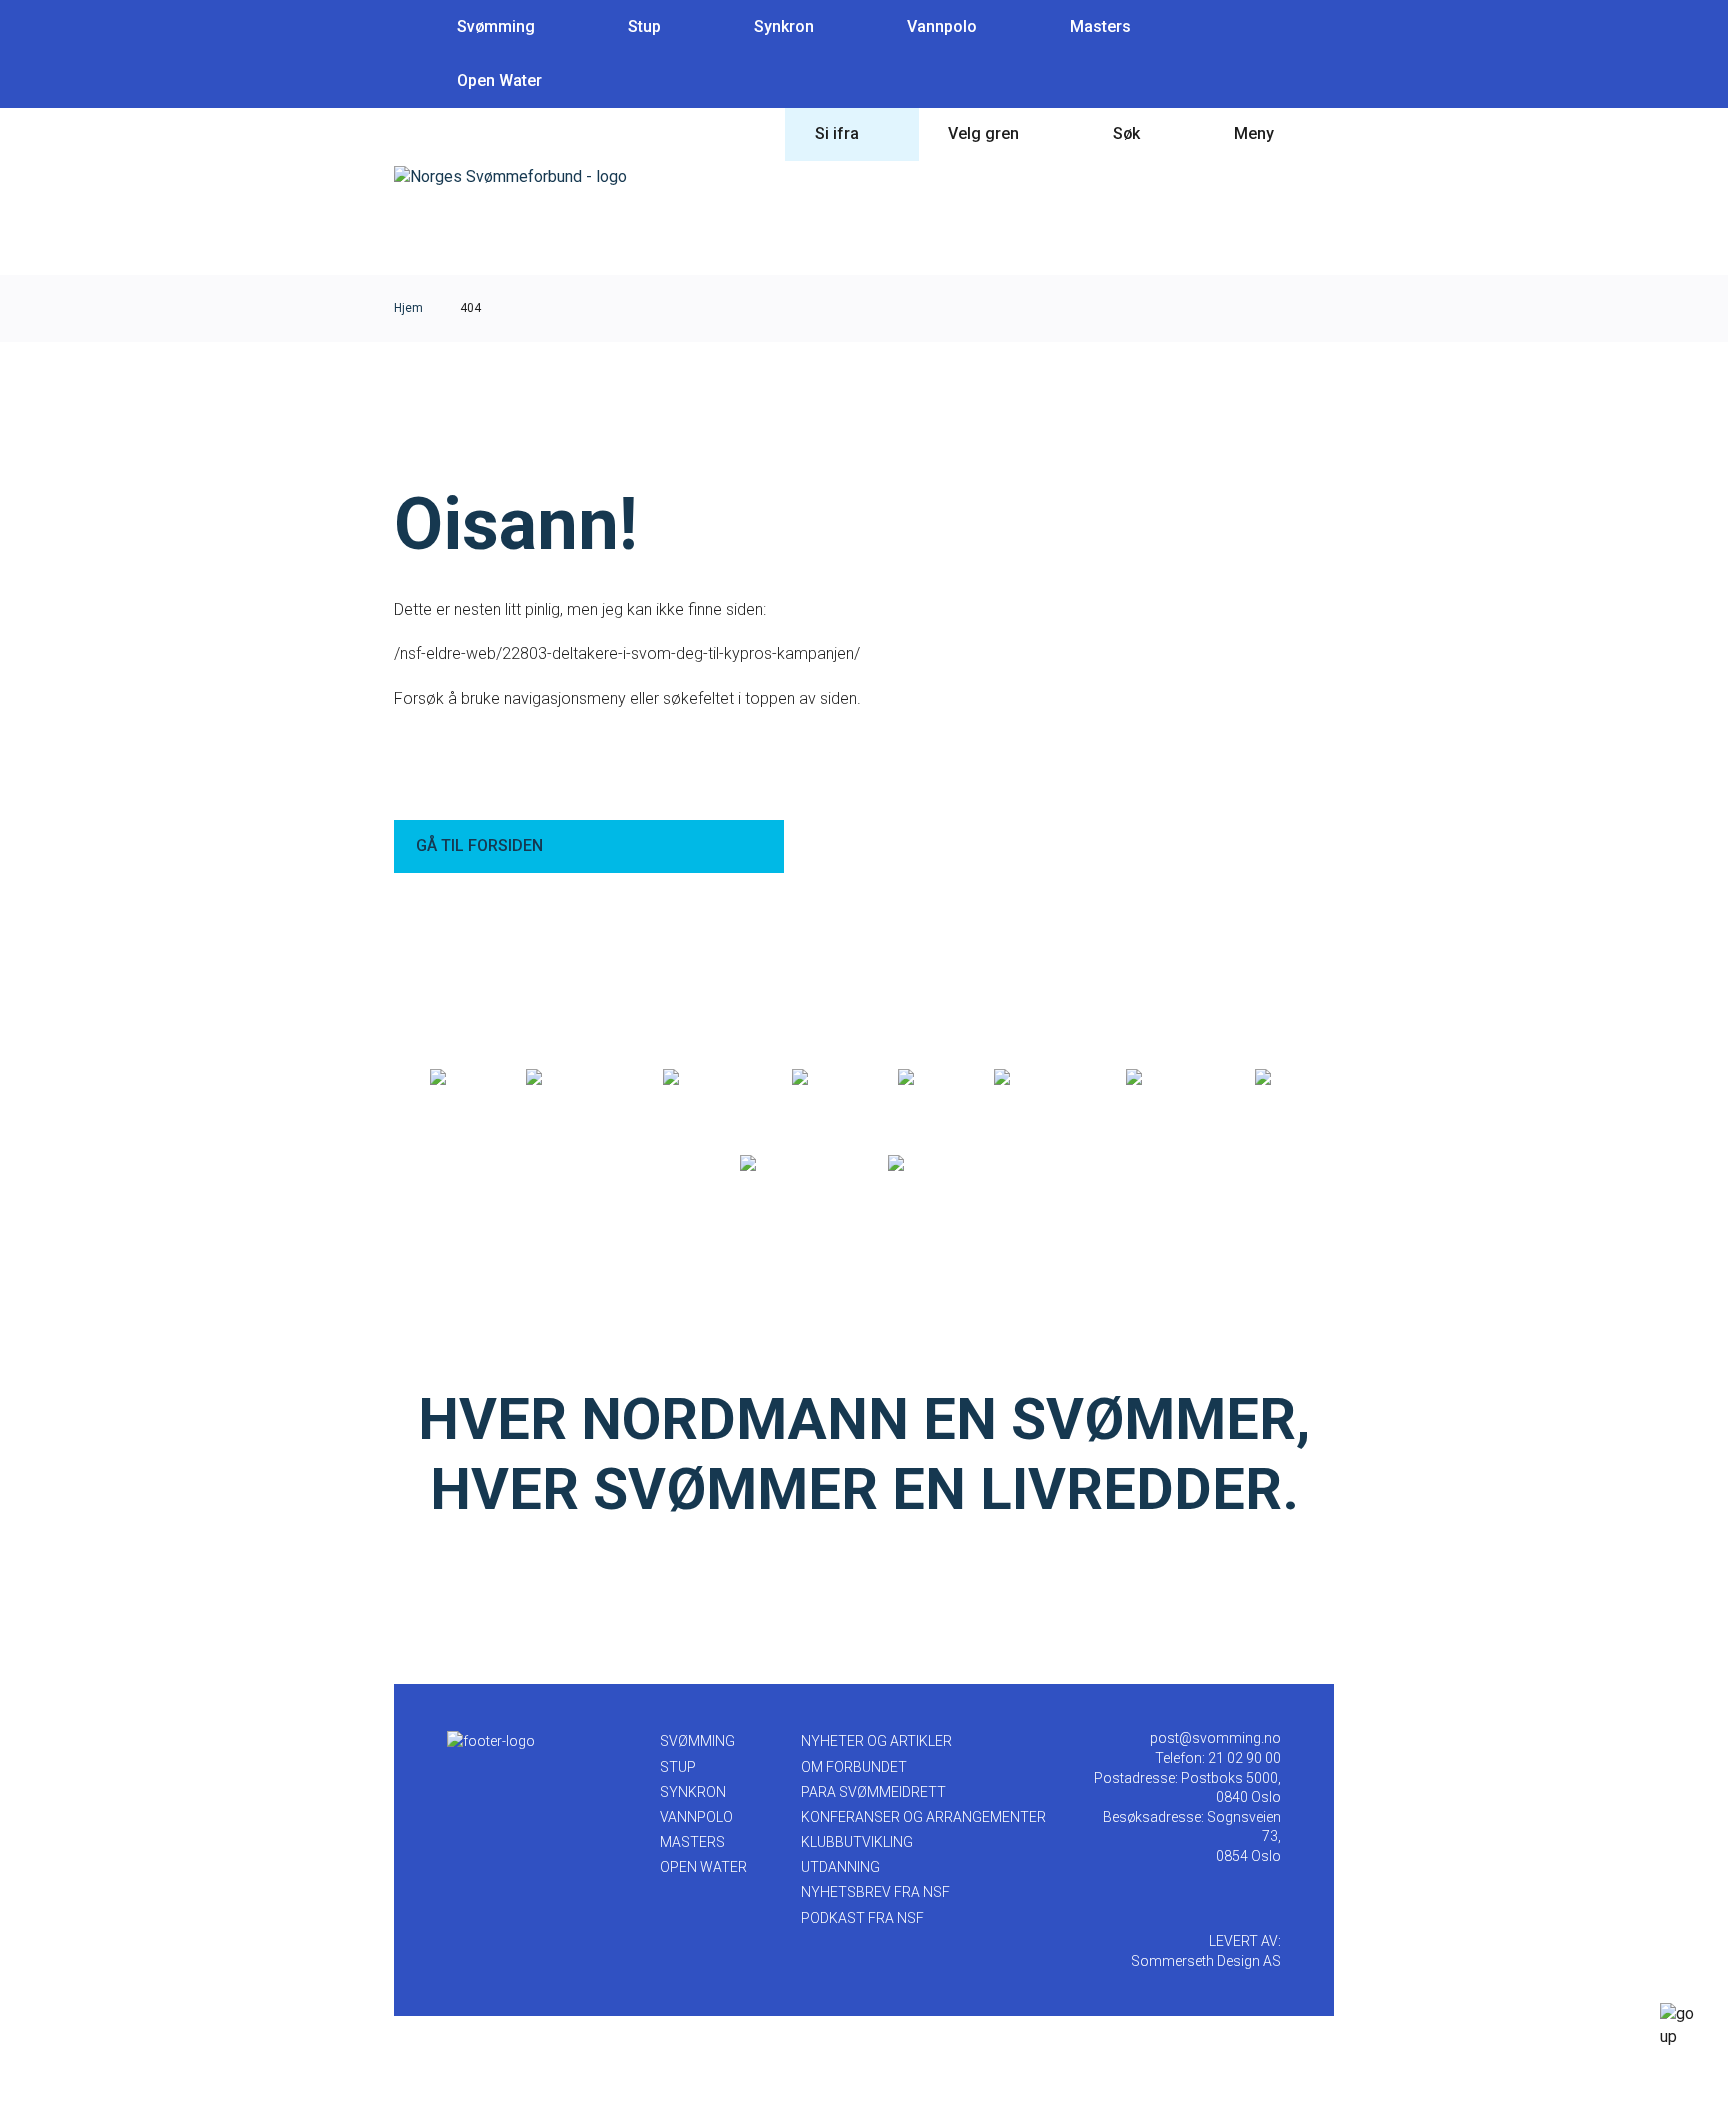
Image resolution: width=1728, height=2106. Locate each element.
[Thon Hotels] (573, 1078)
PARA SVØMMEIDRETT (873, 1792)
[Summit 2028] (938, 1164)
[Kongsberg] (1169, 1078)
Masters (1100, 26)
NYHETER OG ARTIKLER (876, 1741)
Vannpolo (942, 26)
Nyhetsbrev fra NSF (875, 1892)
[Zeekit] (924, 1078)
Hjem (408, 308)
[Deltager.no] (706, 1078)
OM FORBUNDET (854, 1767)
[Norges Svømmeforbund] (510, 176)
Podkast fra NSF (862, 1918)
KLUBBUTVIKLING (857, 1842)
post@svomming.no (1215, 1738)
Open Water (499, 80)
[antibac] (823, 1078)
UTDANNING (840, 1867)
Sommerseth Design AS (1206, 1961)
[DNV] (1277, 1078)
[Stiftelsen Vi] (1038, 1078)
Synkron (784, 26)
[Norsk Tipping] (792, 1164)
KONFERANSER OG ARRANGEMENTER (923, 1817)
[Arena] (456, 1078)
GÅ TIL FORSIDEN (479, 845)
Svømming (496, 26)
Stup (644, 26)
